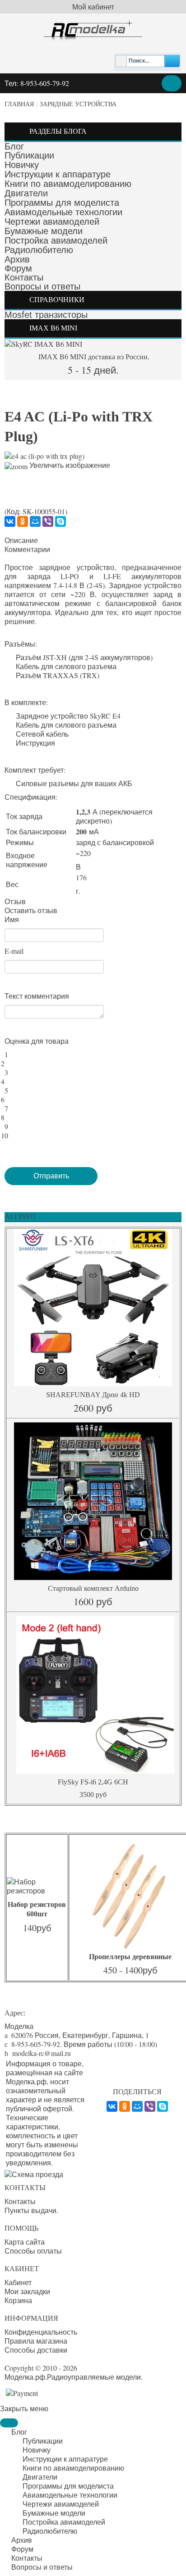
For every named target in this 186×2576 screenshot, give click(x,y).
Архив (17, 259)
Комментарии (27, 549)
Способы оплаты (33, 2251)
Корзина (18, 2300)
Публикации (29, 155)
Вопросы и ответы (42, 286)
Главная (19, 104)
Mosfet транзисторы (46, 315)
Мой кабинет (93, 7)
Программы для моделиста (62, 203)
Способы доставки (36, 2350)
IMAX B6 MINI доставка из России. (93, 357)
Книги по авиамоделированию (68, 184)
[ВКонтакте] (10, 521)
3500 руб (93, 1795)
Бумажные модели (44, 231)
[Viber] (48, 521)
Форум (18, 268)
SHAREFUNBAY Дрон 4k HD (93, 1395)
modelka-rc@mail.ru (42, 2053)
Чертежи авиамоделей (52, 222)
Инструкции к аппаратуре (58, 174)
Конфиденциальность (41, 2332)
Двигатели (26, 193)
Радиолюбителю (39, 250)
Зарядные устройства (78, 104)
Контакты (24, 277)
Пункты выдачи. (31, 2210)
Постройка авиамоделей (56, 240)
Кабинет (18, 2282)
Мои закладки (27, 2291)
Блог (14, 146)
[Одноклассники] (23, 521)
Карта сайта (25, 2242)
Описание (21, 540)
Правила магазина (36, 2341)
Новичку (22, 165)
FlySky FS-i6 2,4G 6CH (93, 1782)
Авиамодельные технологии (63, 212)
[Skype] (60, 521)
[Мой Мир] (35, 521)
